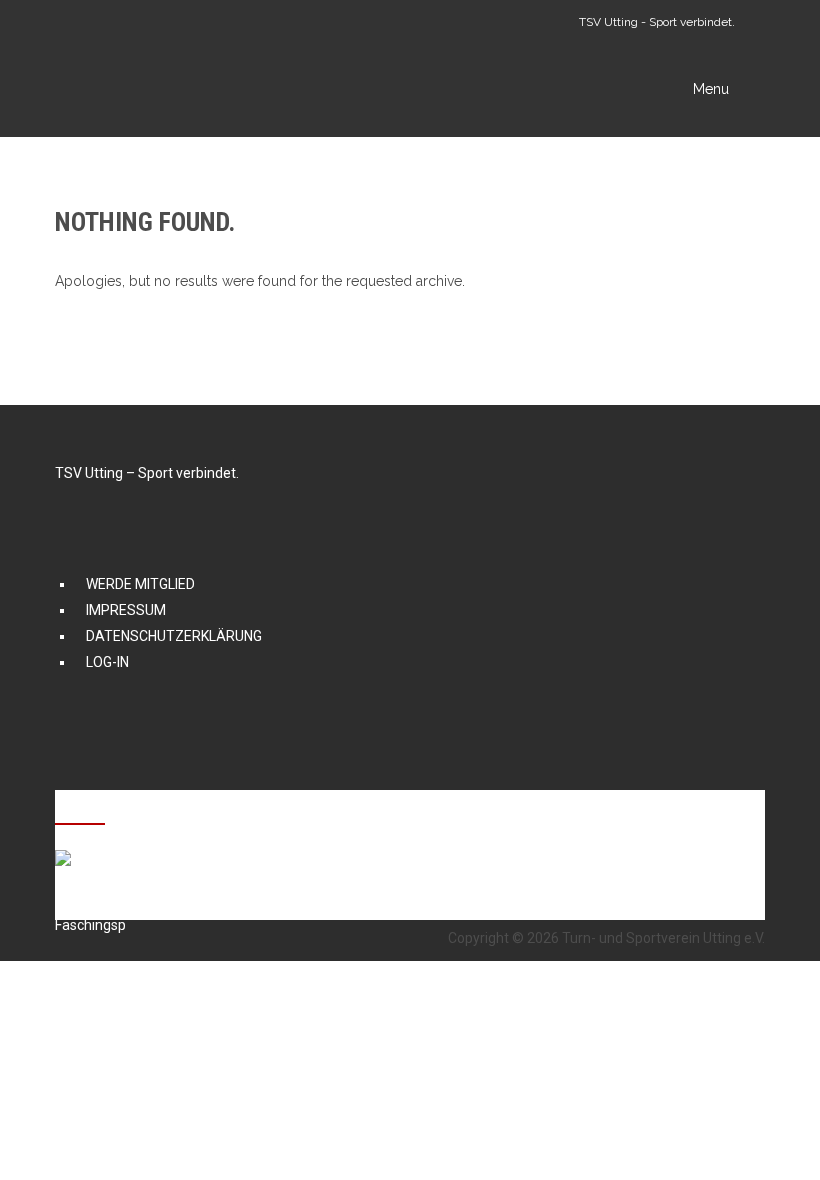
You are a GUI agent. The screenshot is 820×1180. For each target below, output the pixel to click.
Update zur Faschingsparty (251, 856)
